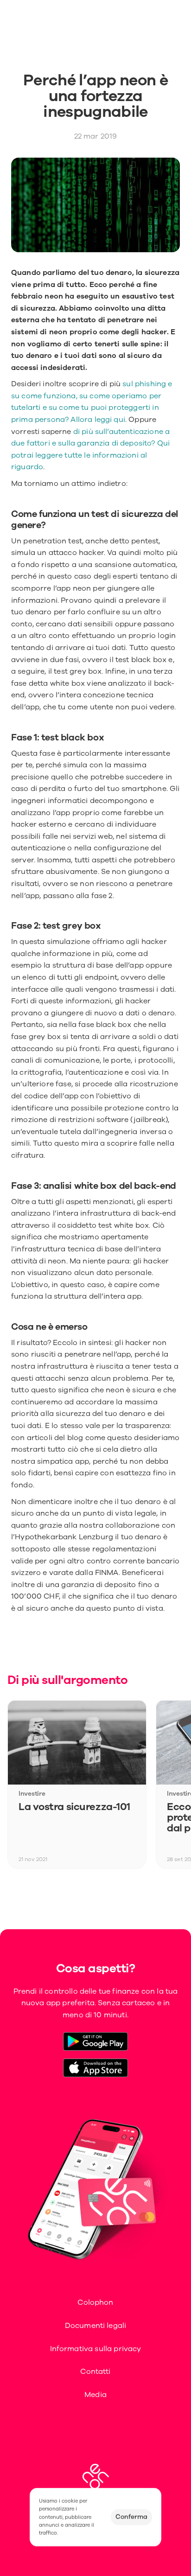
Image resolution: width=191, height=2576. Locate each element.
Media (95, 2395)
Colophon (95, 2302)
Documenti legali (96, 2326)
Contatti (95, 2372)
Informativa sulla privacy (96, 2349)
